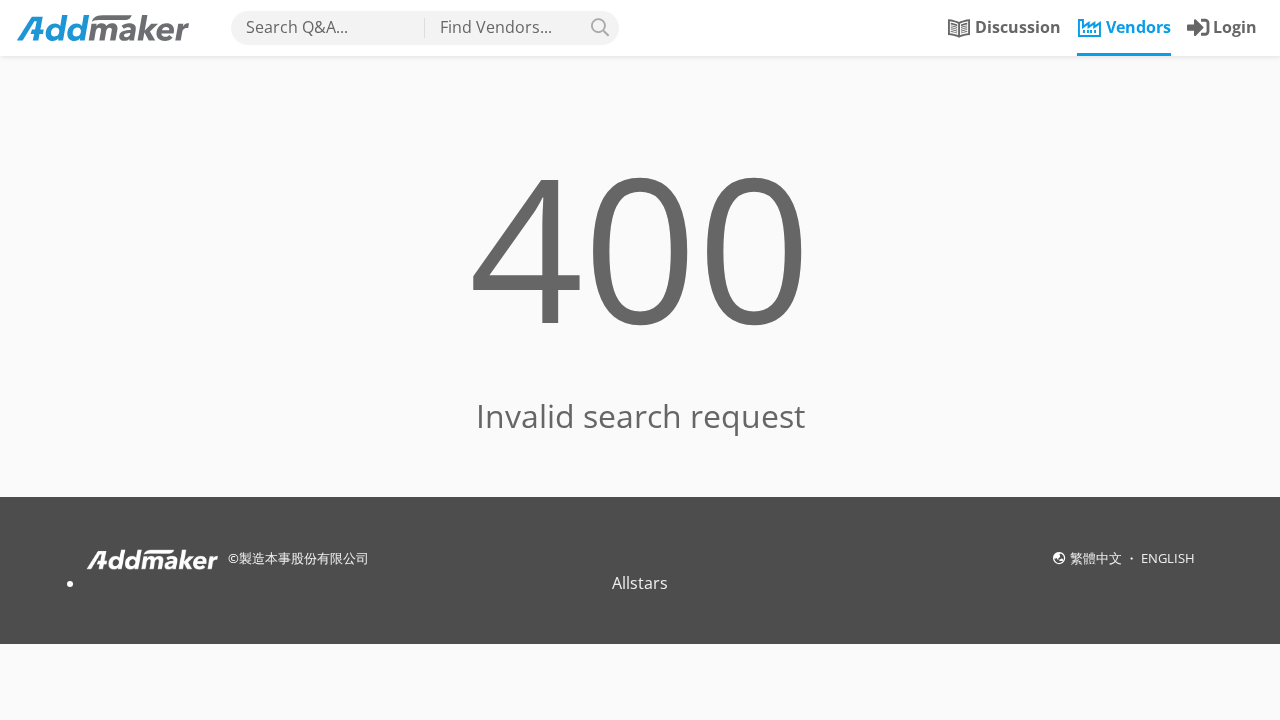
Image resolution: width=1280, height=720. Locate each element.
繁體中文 (1097, 558)
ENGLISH (1168, 558)
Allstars (640, 583)
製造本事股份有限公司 (304, 558)
